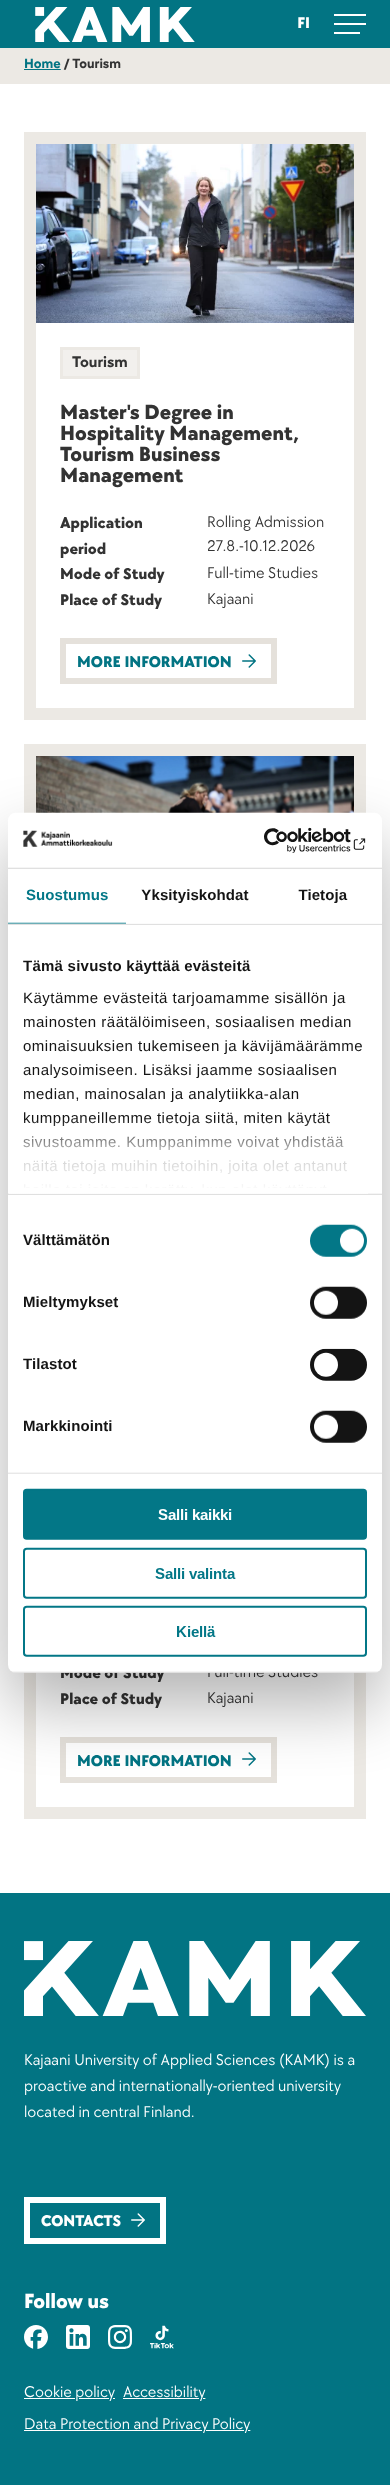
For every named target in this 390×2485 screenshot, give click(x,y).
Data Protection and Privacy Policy (137, 2424)
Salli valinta (195, 1572)
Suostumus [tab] (67, 895)
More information (154, 662)
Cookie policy (69, 2392)
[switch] (338, 1303)
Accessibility (164, 2392)
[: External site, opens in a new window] (280, 840)
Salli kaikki (195, 1514)
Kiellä (195, 1631)
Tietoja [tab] (322, 895)
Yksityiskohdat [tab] (194, 895)
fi (303, 23)
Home (42, 64)
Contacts (81, 2221)
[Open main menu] (350, 24)
